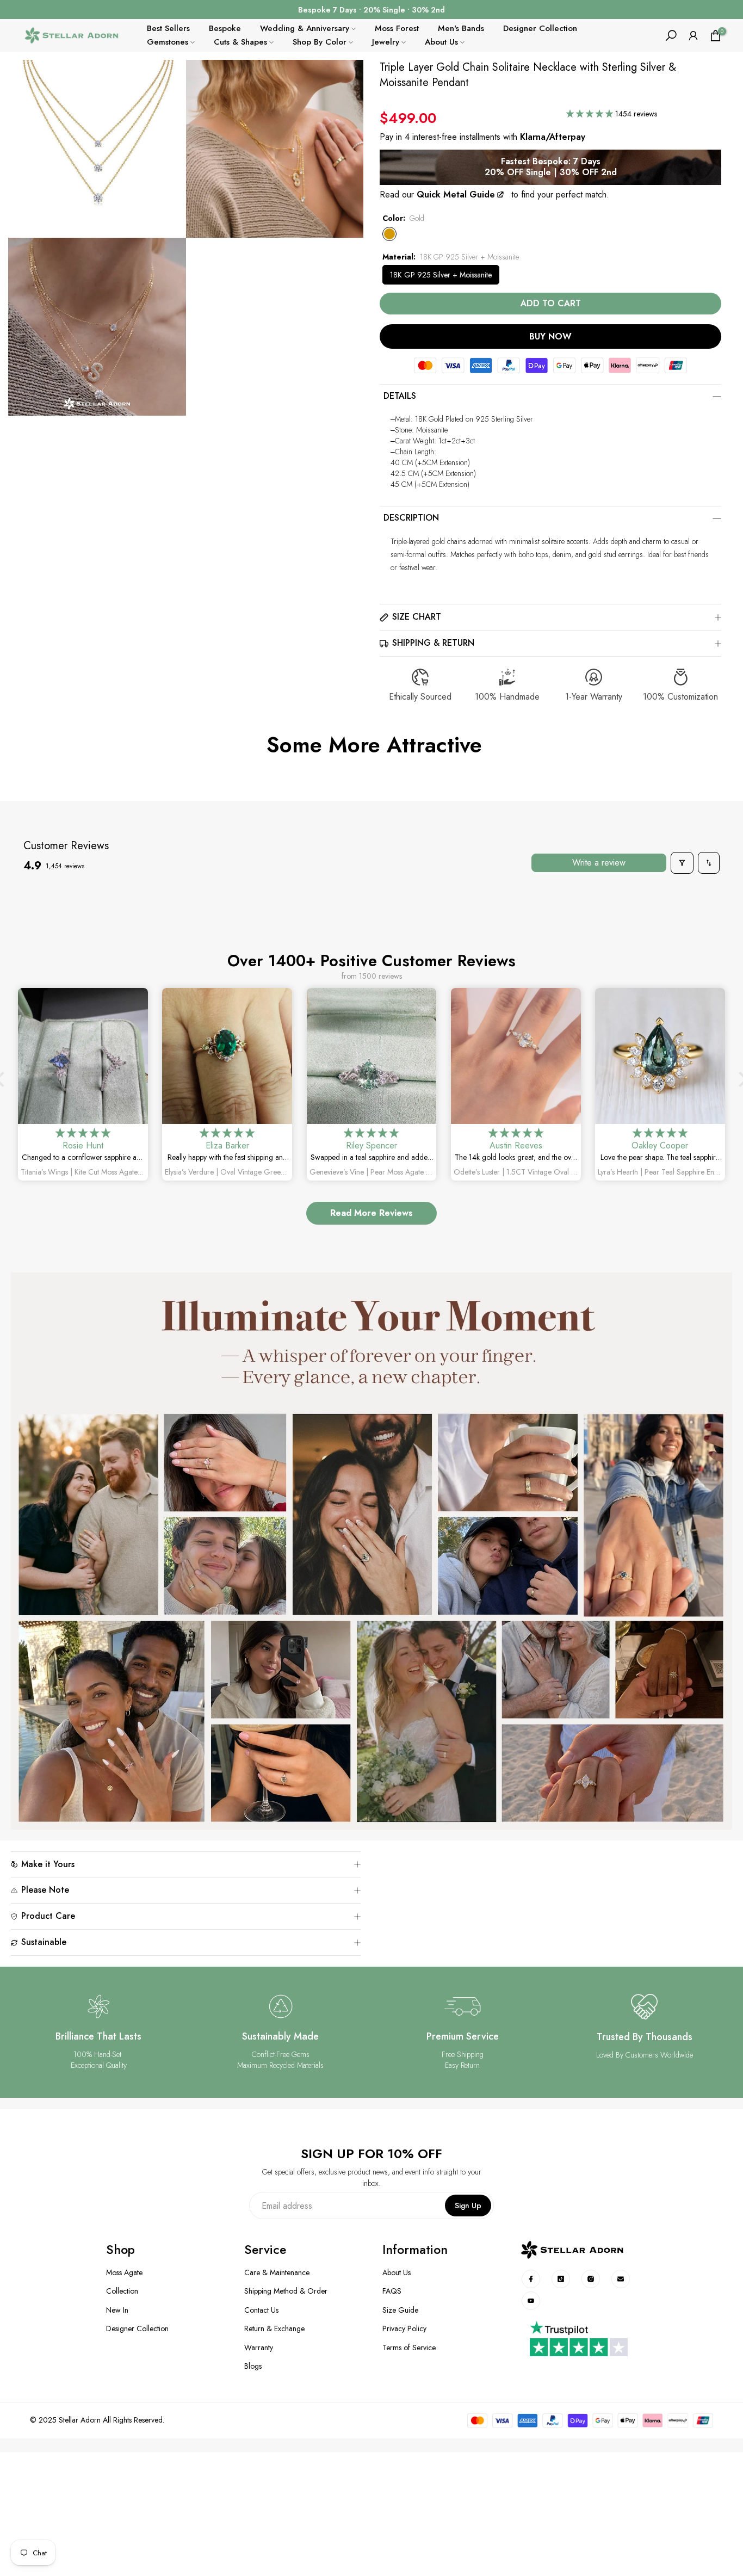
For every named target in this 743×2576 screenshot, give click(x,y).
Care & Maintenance (277, 2273)
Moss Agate (124, 2273)
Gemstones (168, 42)
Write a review (599, 863)
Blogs (253, 2366)
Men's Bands (461, 28)
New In (117, 2310)
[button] (591, 114)
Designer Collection (540, 28)
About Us (441, 42)
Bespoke (225, 28)
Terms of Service (409, 2348)
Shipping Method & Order (286, 2291)
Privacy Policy (404, 2329)
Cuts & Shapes (240, 42)
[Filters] (682, 863)
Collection (122, 2291)
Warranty (259, 2348)
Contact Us (261, 2310)
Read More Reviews (371, 1213)
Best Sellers (168, 28)
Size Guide (400, 2310)
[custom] (531, 2279)
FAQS (392, 2291)
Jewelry (386, 42)
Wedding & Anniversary (305, 28)
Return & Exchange (274, 2329)
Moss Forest (397, 28)
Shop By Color (320, 42)
